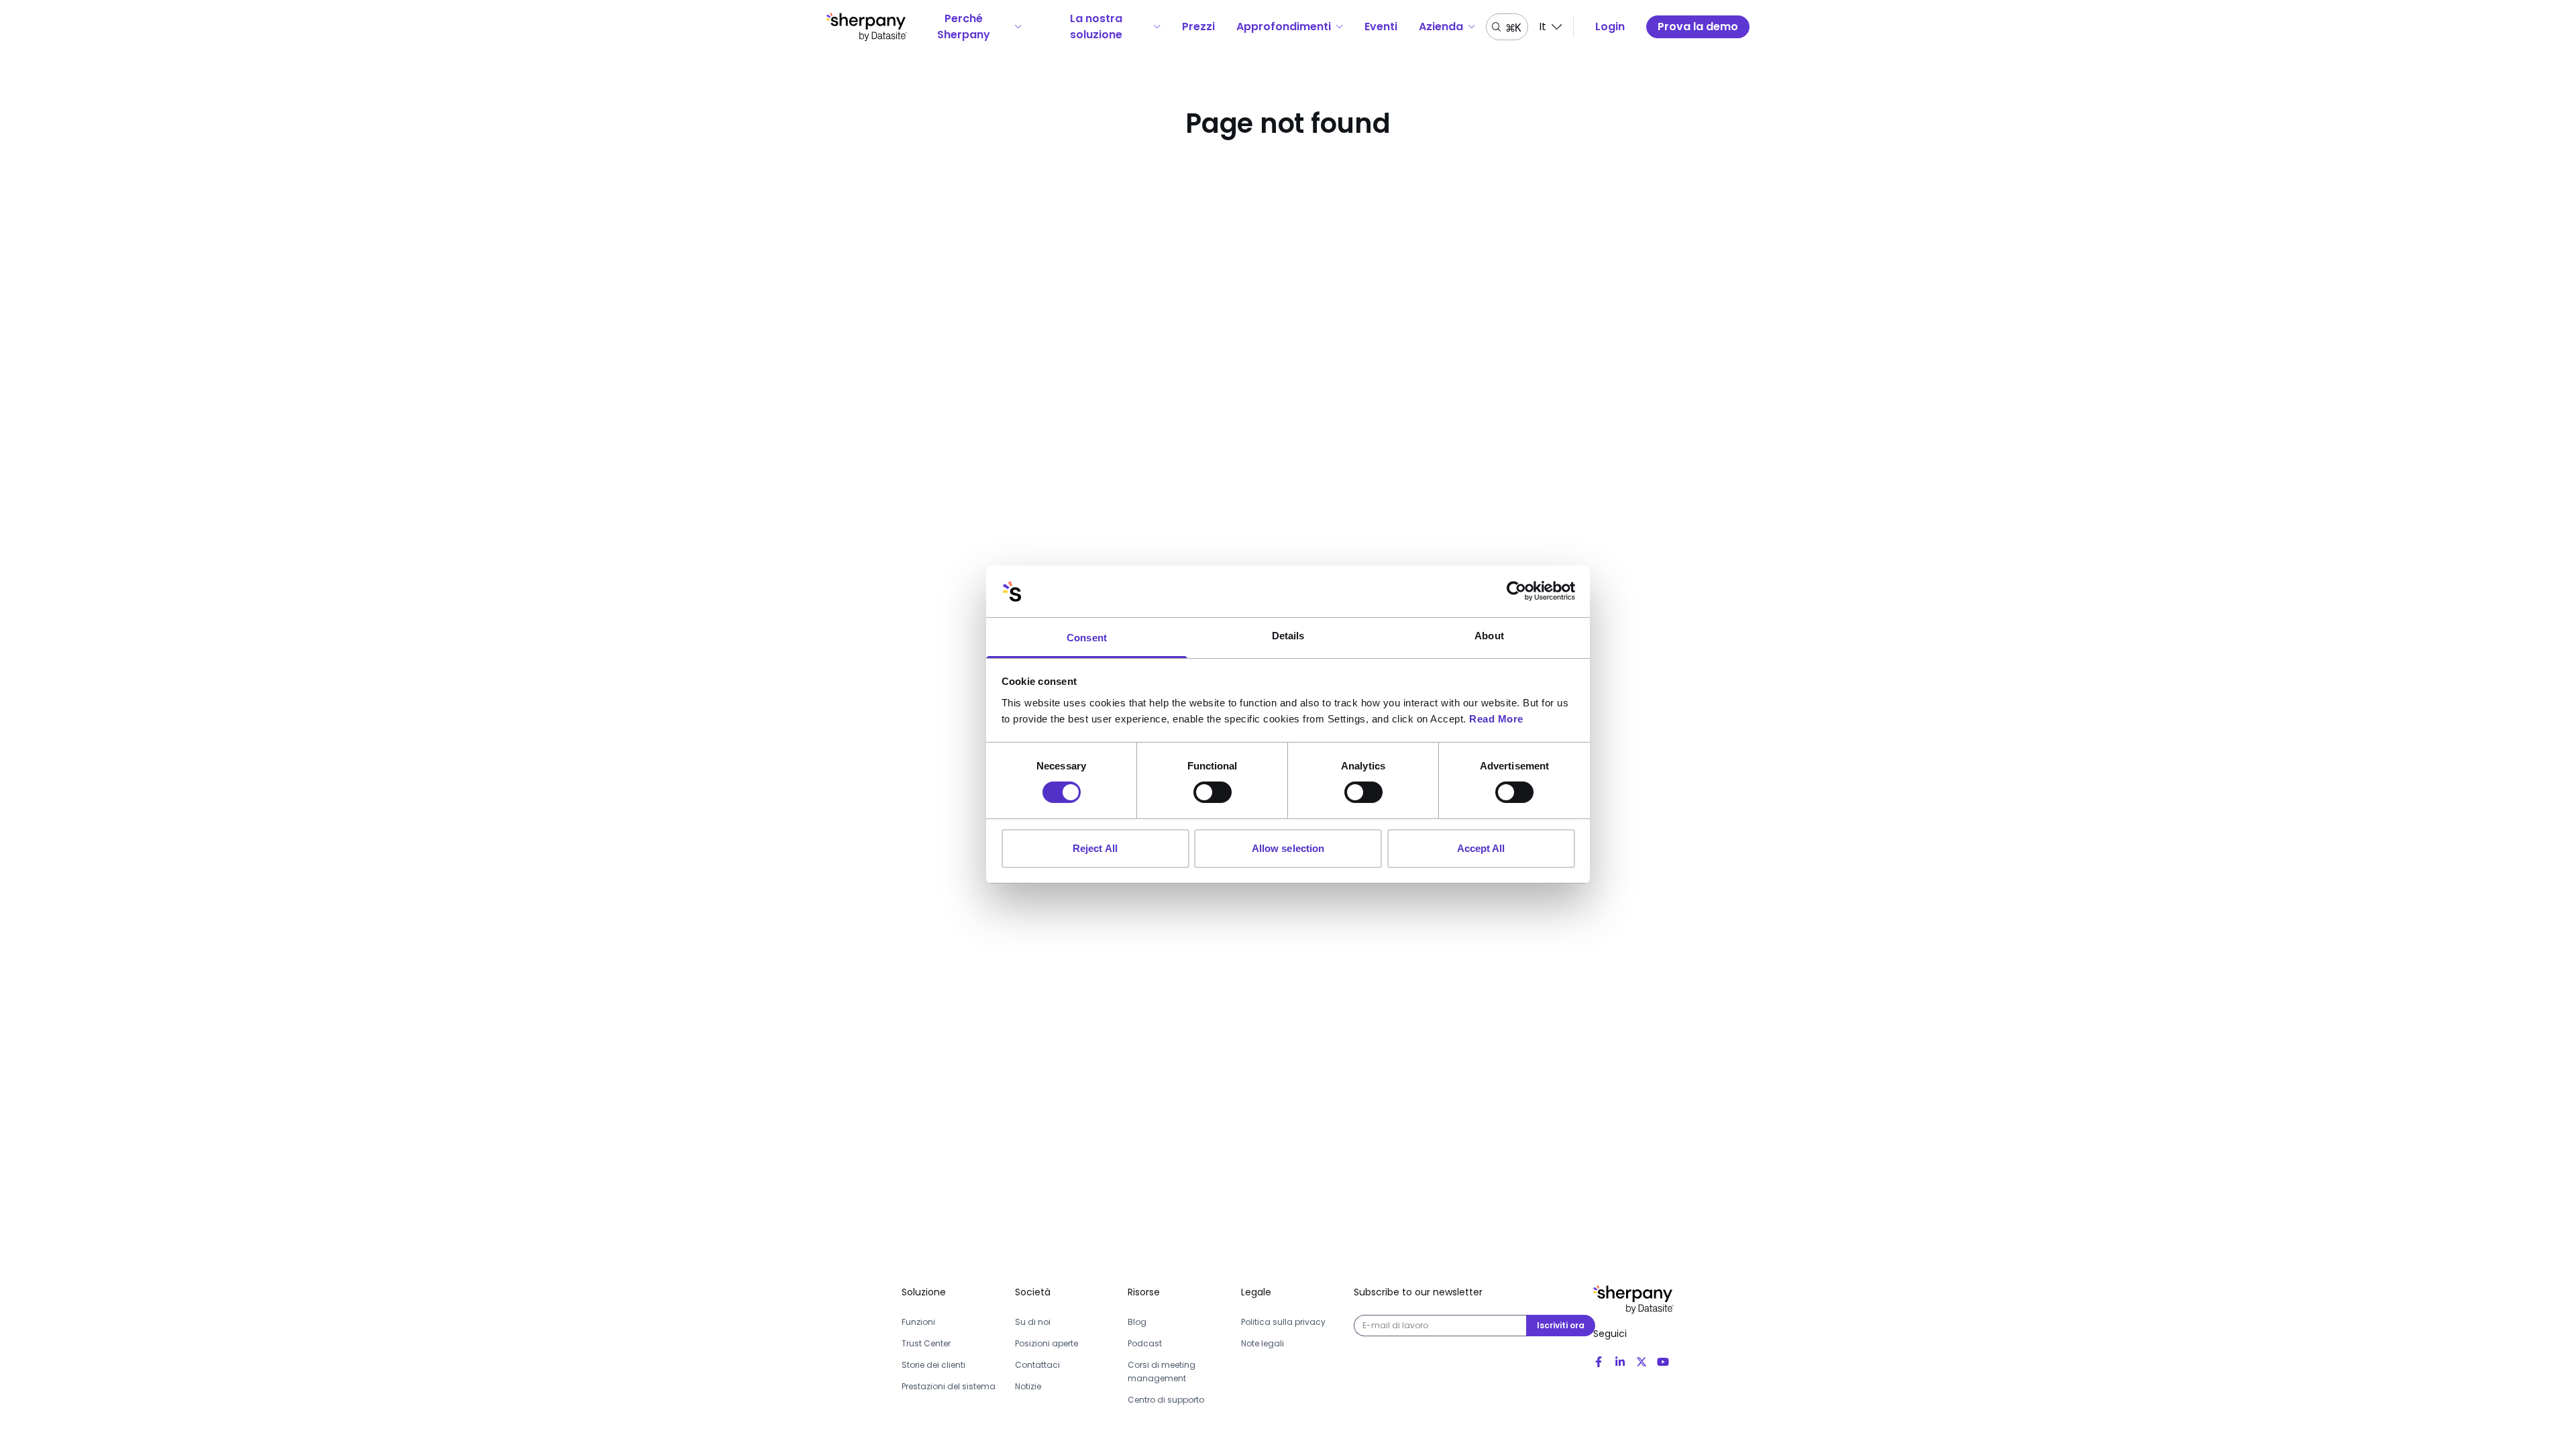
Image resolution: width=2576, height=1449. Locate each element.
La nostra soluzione (1096, 26)
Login (1610, 26)
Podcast (1145, 1343)
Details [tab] (1288, 636)
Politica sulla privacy (1283, 1322)
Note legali (1263, 1343)
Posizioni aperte (1046, 1343)
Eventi (1381, 26)
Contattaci (1037, 1365)
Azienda (1441, 26)
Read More (1496, 719)
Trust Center (926, 1343)
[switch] (1213, 792)
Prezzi (1198, 26)
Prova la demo (1698, 26)
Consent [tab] (1087, 638)
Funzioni (918, 1322)
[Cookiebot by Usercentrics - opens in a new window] (1516, 591)
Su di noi (1033, 1322)
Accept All (1481, 848)
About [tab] (1489, 636)
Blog (1137, 1322)
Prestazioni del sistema (949, 1386)
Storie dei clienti (933, 1365)
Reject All (1095, 848)
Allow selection (1288, 848)
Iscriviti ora (1561, 1325)
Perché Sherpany (964, 26)
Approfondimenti (1284, 26)
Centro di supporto (1166, 1400)
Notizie (1028, 1386)
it (1543, 26)
